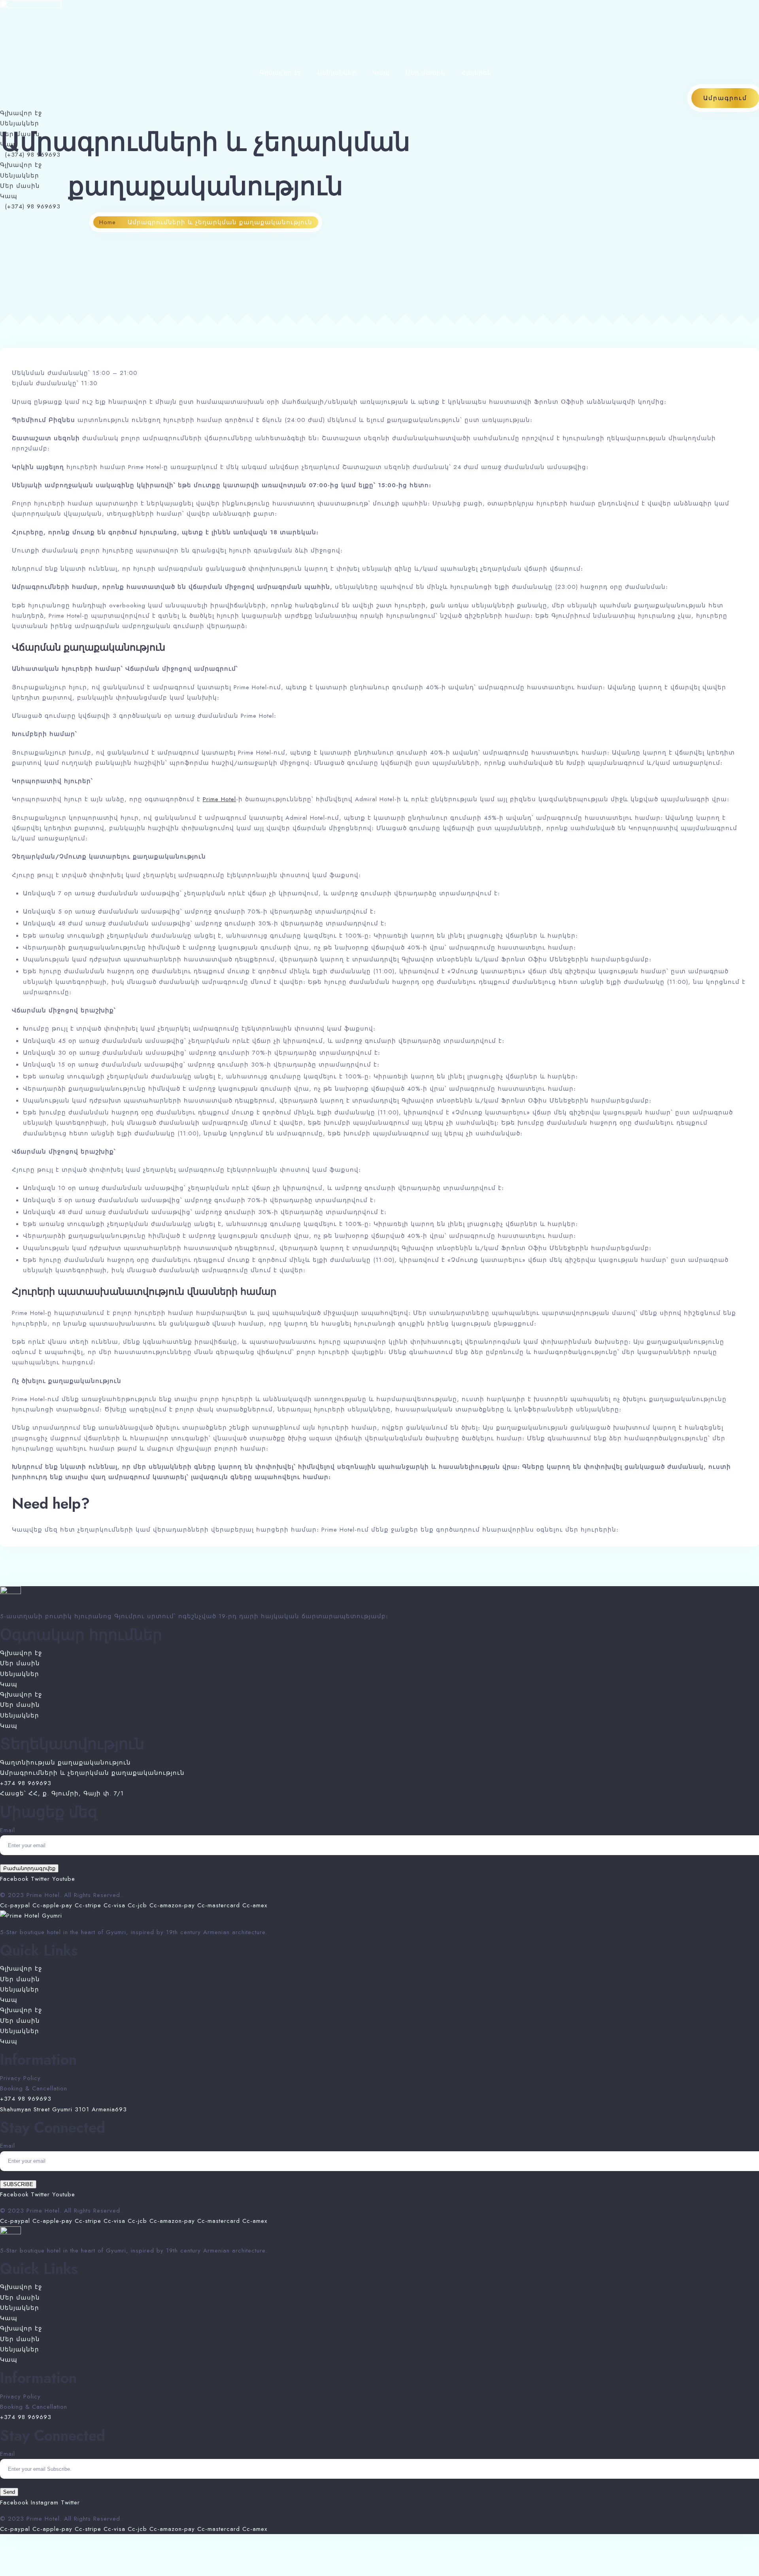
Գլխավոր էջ (281, 73)
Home (108, 222)
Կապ (381, 73)
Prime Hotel (219, 799)
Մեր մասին (426, 73)
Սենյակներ (337, 73)
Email (8, 1830)
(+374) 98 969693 (30, 155)
